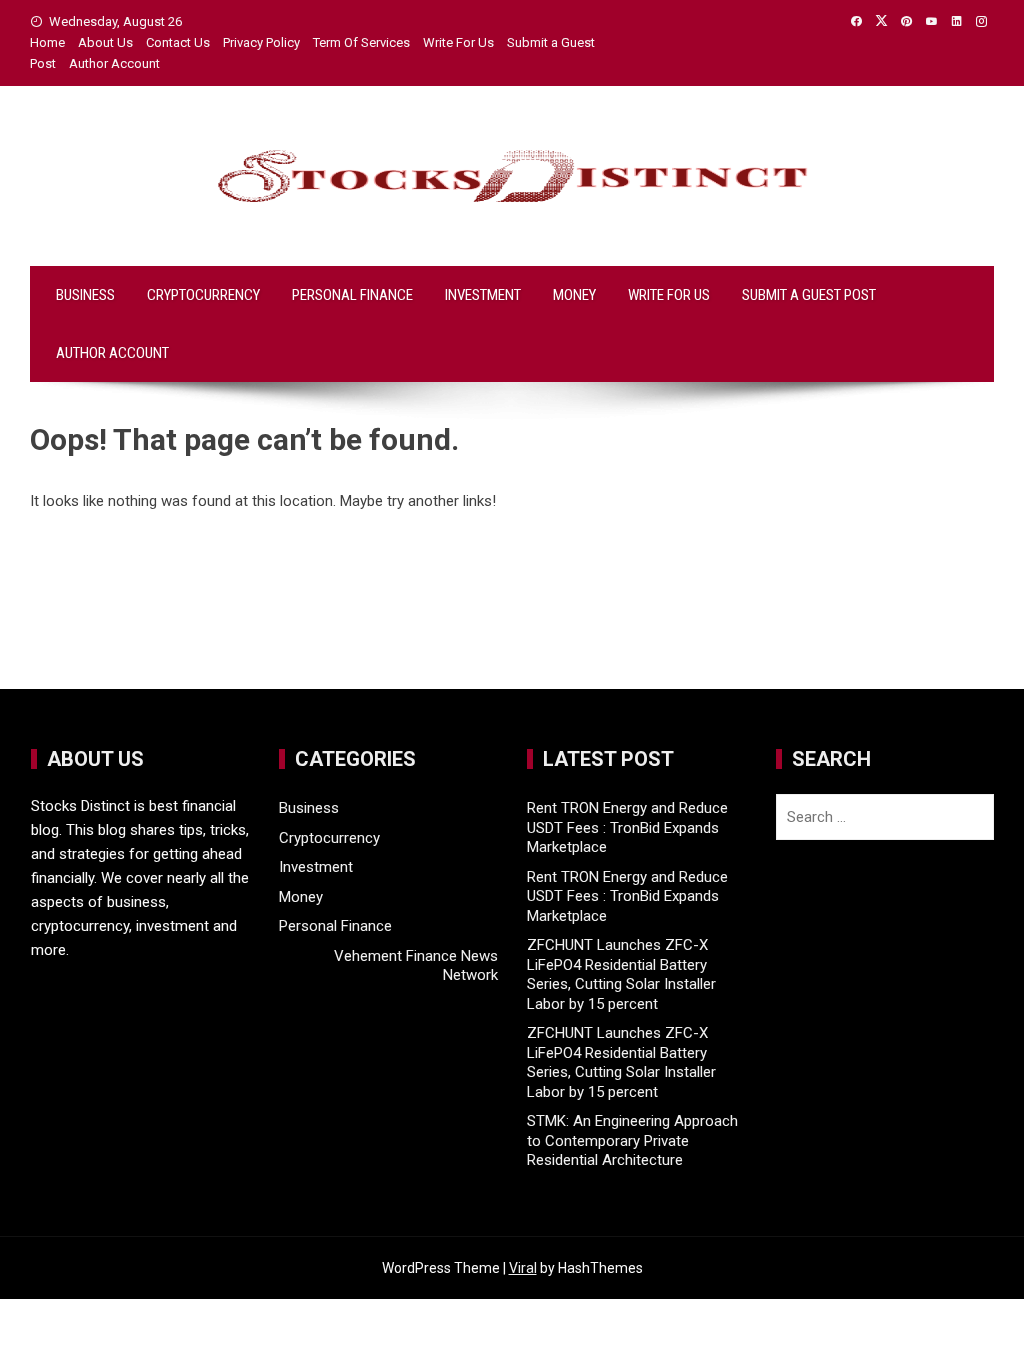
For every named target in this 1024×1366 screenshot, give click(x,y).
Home (47, 42)
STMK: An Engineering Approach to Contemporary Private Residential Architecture (632, 1140)
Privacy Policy (261, 42)
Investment (483, 295)
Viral (523, 1268)
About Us (105, 42)
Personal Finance (352, 295)
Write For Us (458, 42)
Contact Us (178, 42)
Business (85, 295)
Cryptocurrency (203, 295)
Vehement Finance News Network (415, 966)
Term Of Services (361, 42)
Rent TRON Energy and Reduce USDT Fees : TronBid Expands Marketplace (627, 827)
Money (574, 295)
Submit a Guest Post (809, 295)
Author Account (114, 63)
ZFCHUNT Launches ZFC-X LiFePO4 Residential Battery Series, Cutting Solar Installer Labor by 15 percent (621, 974)
